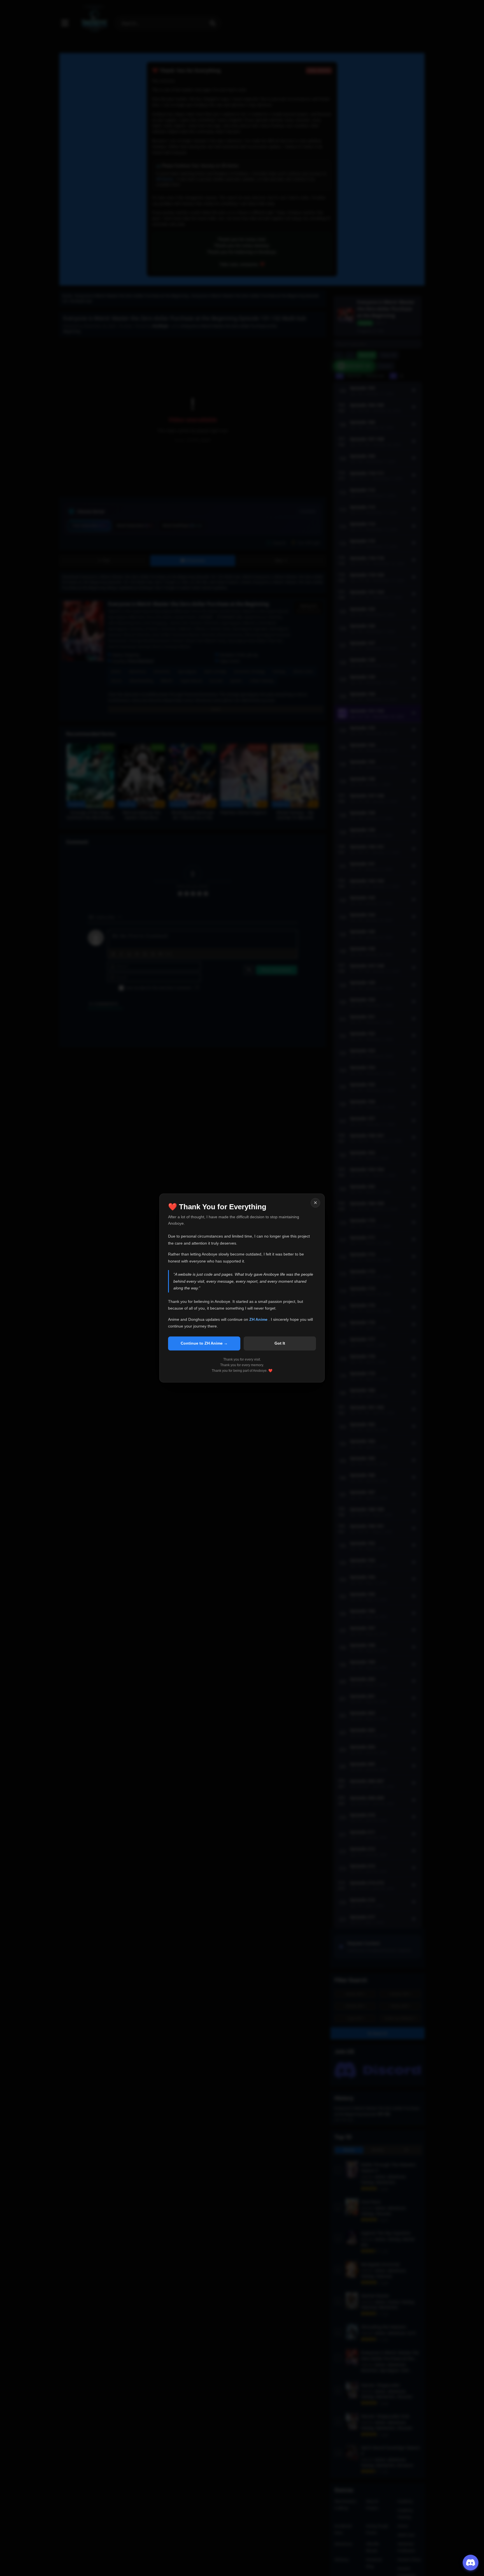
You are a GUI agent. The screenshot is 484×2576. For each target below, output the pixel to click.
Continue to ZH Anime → (204, 1343)
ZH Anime (259, 1319)
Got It (280, 1343)
